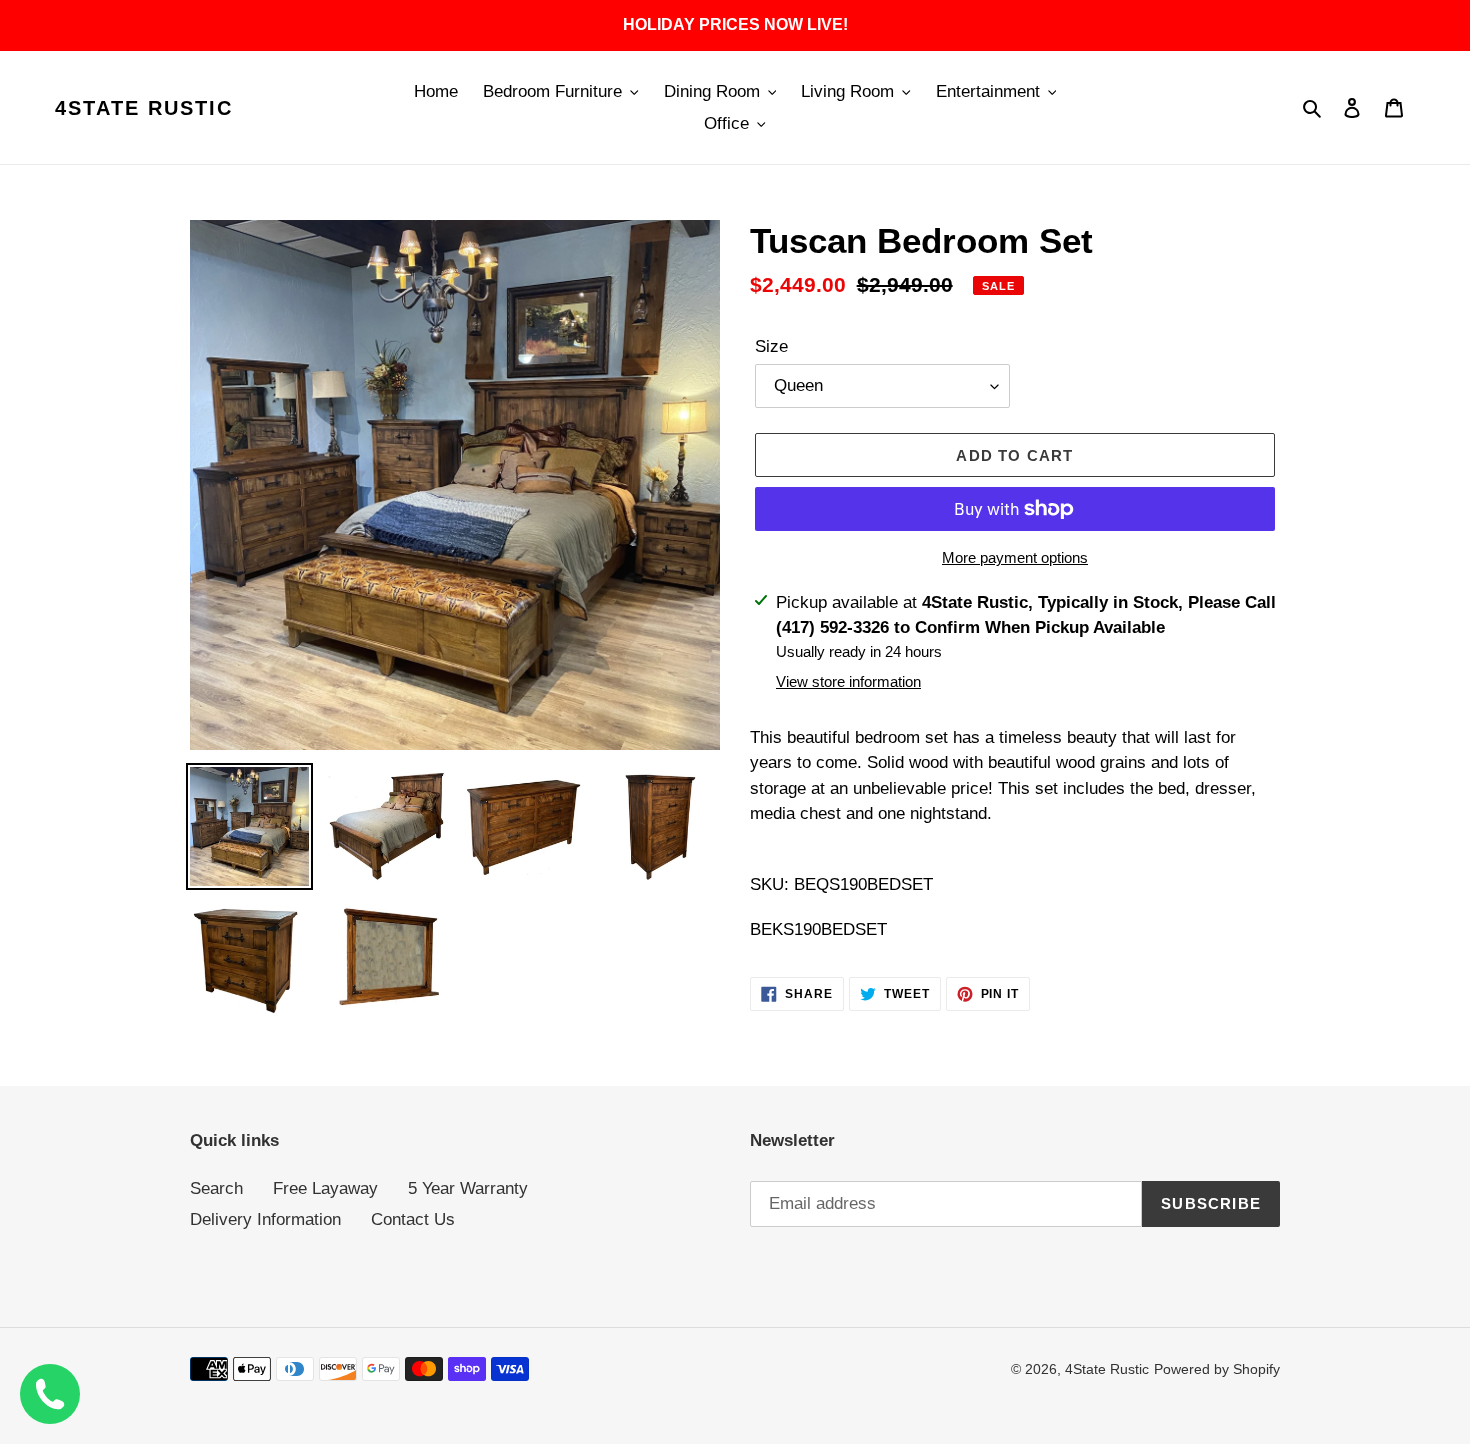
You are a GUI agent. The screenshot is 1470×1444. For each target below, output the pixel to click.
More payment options (1015, 557)
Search (216, 1188)
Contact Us (413, 1219)
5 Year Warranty (468, 1188)
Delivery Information (265, 1219)
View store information (848, 681)
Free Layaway (325, 1188)
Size (771, 346)
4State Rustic (144, 108)
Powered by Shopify (1217, 1369)
